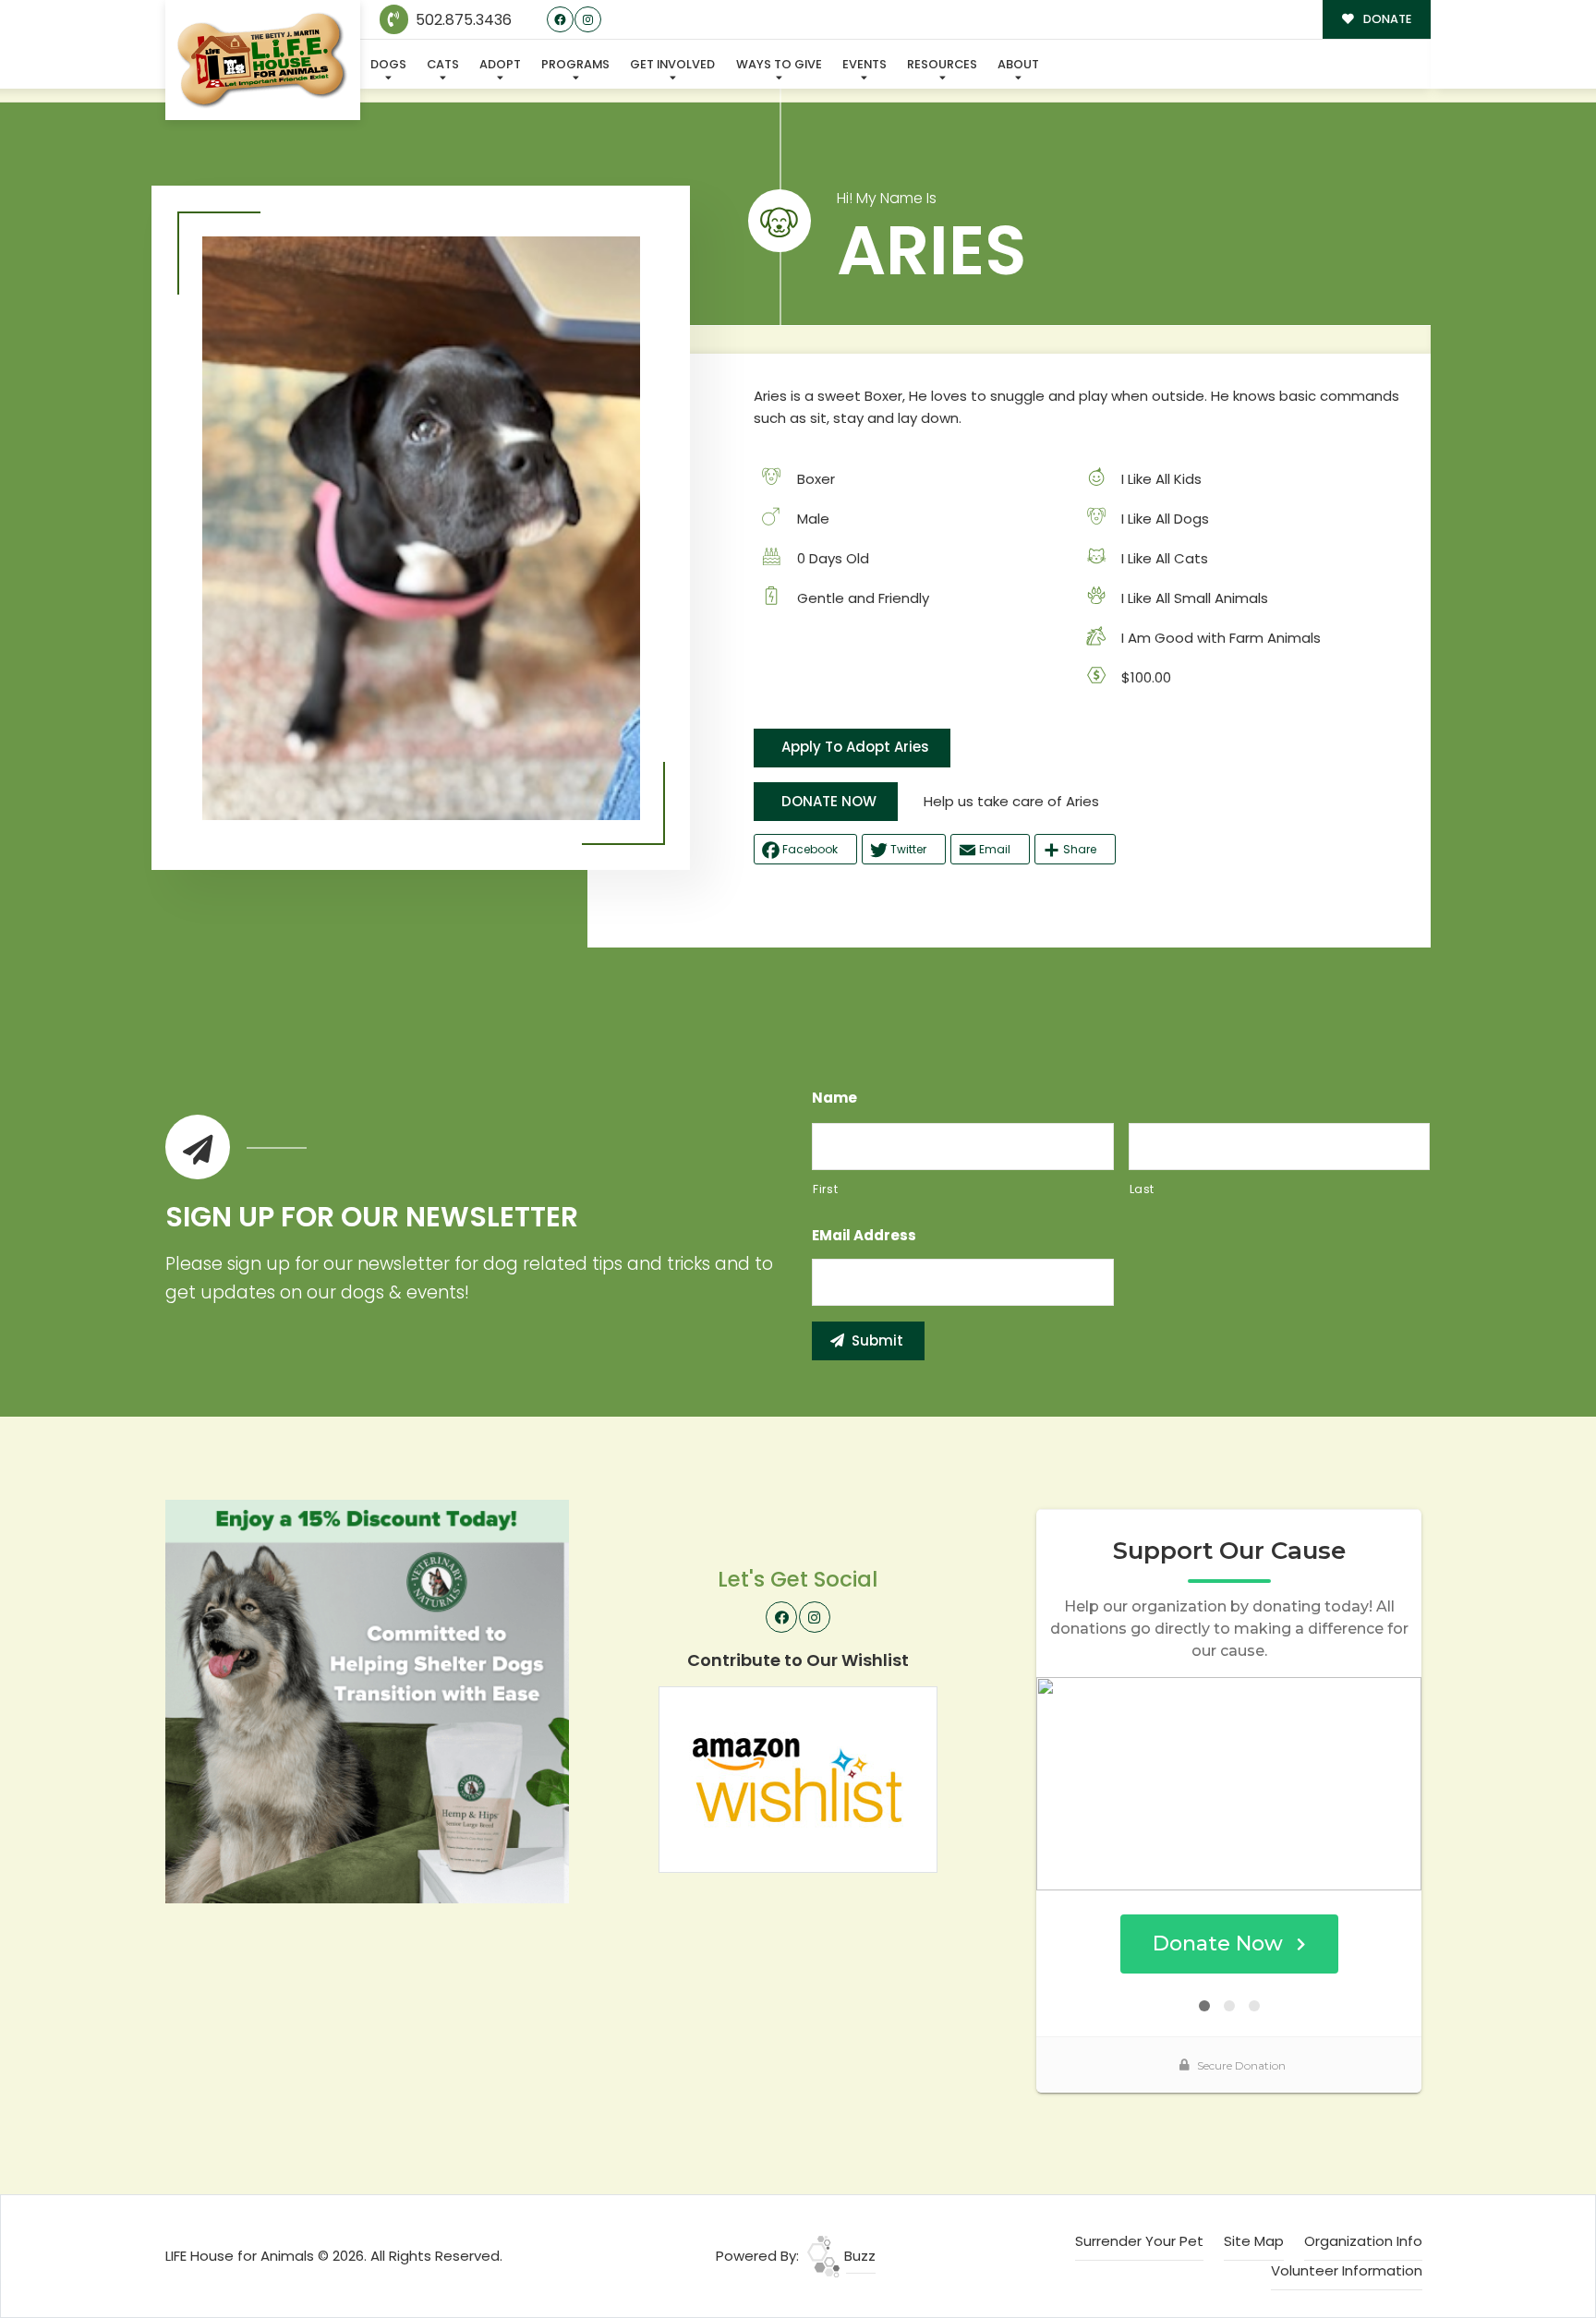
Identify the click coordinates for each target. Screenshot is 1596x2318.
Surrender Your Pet (1139, 2241)
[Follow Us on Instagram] (588, 20)
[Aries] (421, 528)
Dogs (388, 64)
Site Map (1254, 2241)
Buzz (858, 2256)
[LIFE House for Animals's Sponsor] (367, 1701)
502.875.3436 (462, 20)
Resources (942, 64)
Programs (575, 64)
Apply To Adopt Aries (855, 747)
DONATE (1386, 19)
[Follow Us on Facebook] (560, 20)
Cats (443, 64)
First (825, 1189)
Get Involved (672, 64)
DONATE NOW (829, 801)
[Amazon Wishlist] (798, 1778)
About (1018, 64)
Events (864, 64)
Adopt (500, 64)
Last (1143, 1189)
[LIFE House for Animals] (263, 60)
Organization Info (1363, 2241)
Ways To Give (779, 64)
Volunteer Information (1347, 2270)
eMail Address (864, 1236)
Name (834, 1098)
